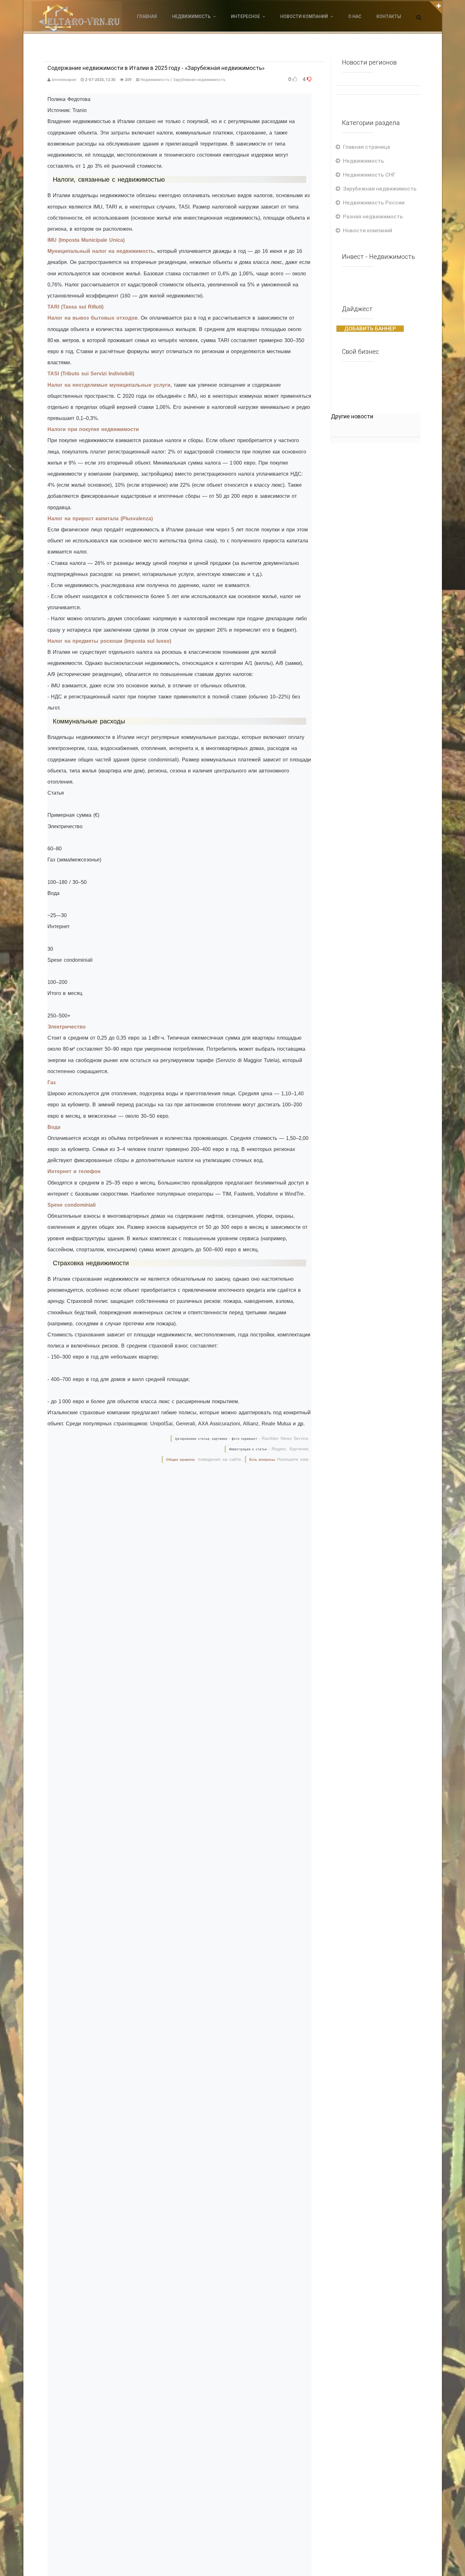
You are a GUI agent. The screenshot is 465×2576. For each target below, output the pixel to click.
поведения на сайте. (219, 1459)
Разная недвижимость (373, 216)
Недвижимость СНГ (369, 175)
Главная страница (366, 147)
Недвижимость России (374, 203)
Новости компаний (368, 230)
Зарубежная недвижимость (199, 80)
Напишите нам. (293, 1459)
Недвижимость (155, 80)
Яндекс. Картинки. (291, 1449)
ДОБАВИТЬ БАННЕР (370, 328)
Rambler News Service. (286, 1438)
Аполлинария (64, 80)
